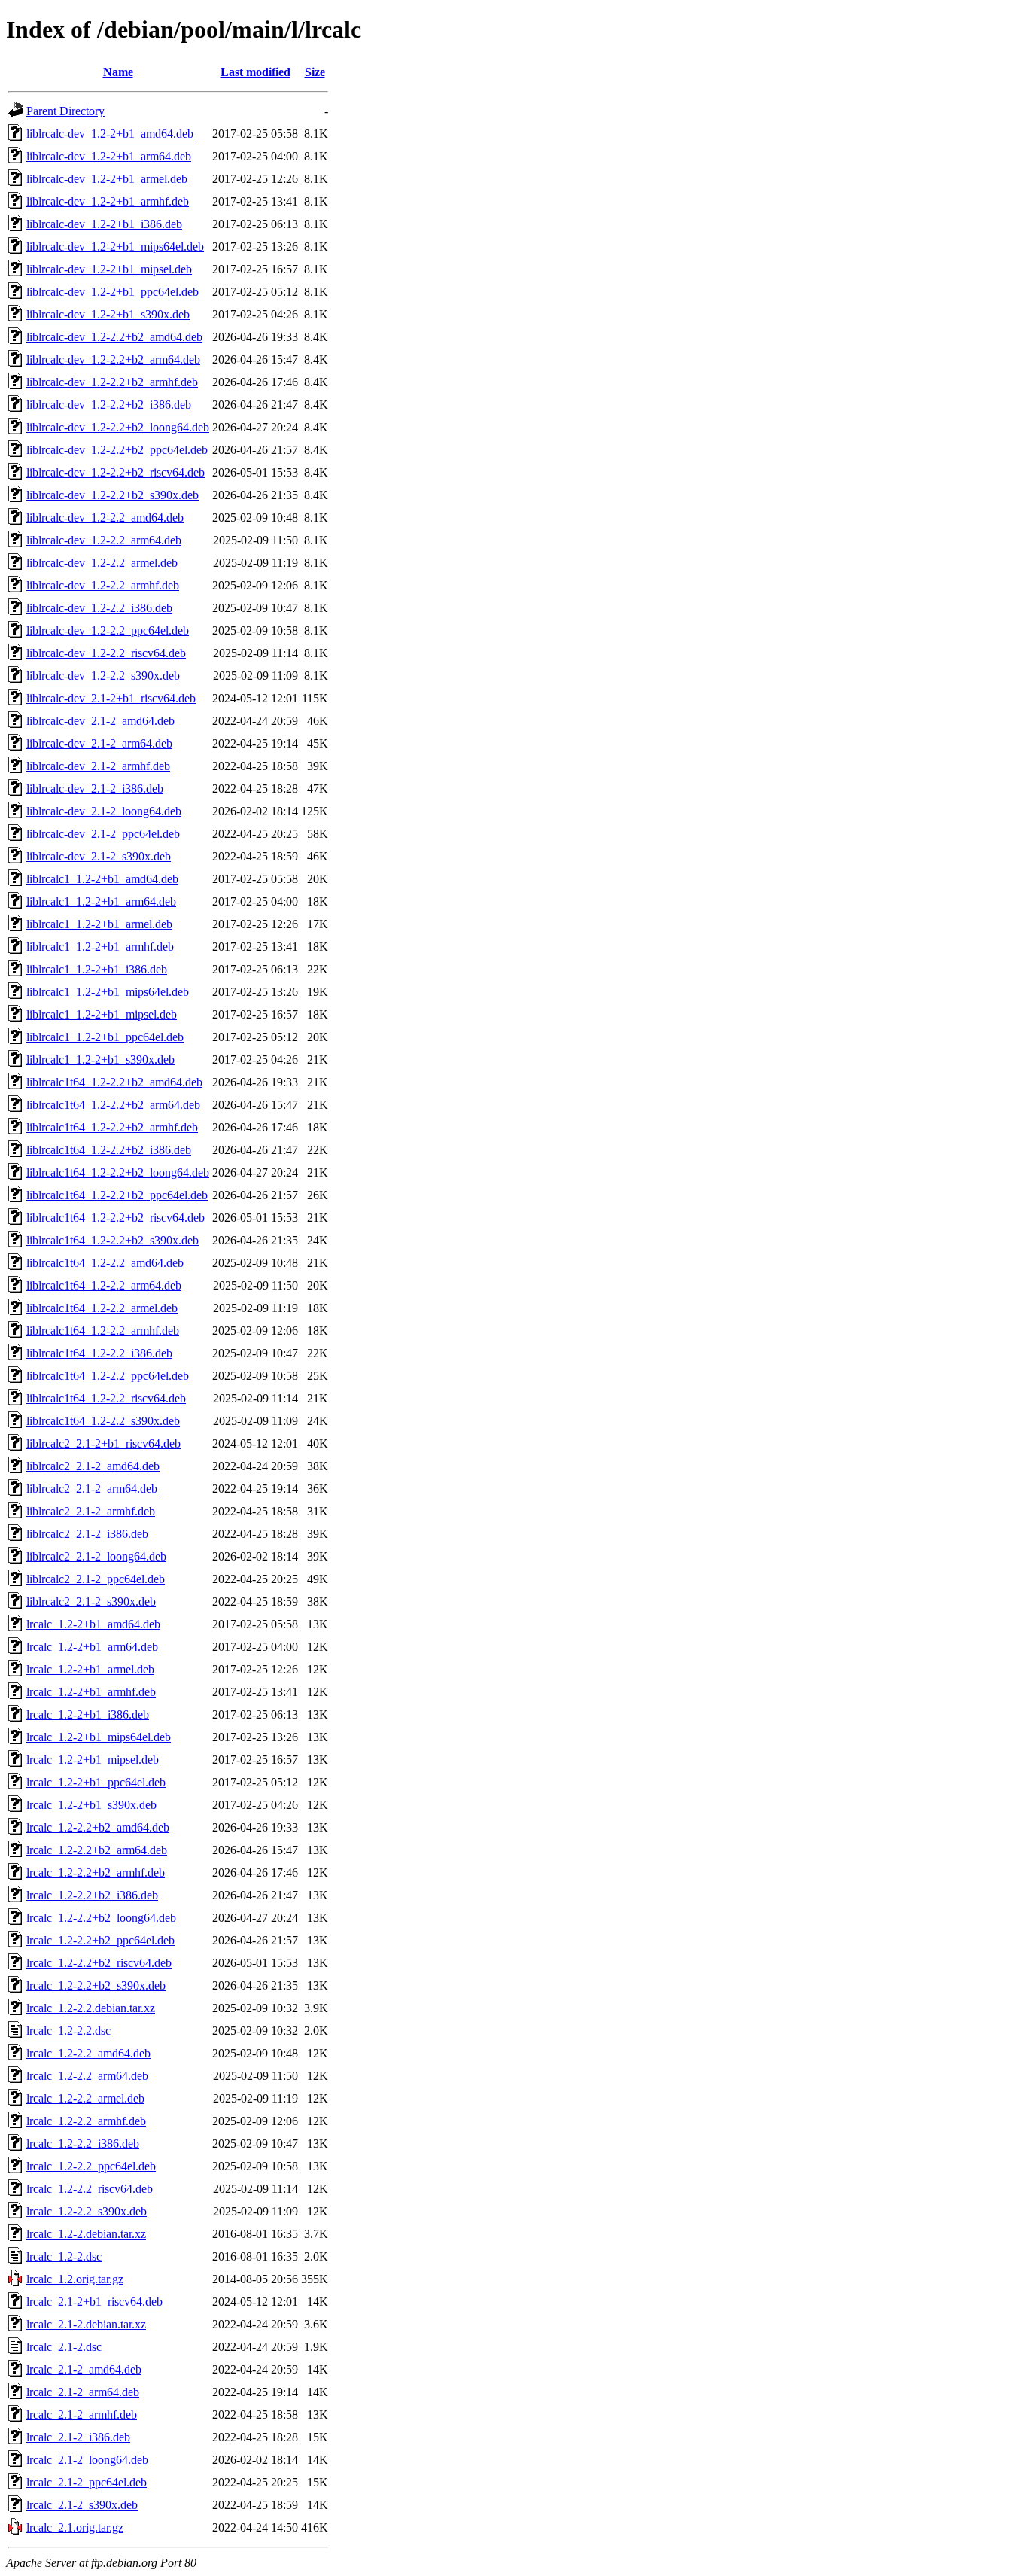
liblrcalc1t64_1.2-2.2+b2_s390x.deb (113, 1240)
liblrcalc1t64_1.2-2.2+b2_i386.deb (109, 1150)
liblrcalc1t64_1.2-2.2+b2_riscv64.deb (116, 1218)
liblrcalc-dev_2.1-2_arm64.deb (99, 743)
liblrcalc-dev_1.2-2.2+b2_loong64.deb (118, 427)
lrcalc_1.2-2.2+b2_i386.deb (92, 1895)
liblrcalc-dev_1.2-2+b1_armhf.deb (108, 201)
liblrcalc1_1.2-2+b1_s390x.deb (100, 1060)
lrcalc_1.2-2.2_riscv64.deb (90, 2189)
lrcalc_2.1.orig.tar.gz (75, 2527)
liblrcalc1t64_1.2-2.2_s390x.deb (103, 1421)
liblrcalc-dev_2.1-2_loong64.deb (104, 811)
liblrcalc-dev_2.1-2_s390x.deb (99, 856)
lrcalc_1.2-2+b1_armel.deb (90, 1669)
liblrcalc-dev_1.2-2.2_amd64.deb (105, 518)
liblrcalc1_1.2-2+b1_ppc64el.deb (105, 1037)
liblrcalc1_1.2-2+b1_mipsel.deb (102, 1014)
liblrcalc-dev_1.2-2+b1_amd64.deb (110, 134)
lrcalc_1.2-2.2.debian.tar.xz (91, 2008)
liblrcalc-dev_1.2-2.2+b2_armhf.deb (112, 382)
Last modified (255, 72)
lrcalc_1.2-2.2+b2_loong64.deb (101, 1918)
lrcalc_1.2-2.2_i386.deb (83, 2144)
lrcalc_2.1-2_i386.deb (78, 2437)
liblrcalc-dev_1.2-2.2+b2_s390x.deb (113, 495)
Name (118, 72)
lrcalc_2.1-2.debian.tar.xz (86, 2324)
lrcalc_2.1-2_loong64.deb (87, 2460)
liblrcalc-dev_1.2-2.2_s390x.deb (103, 676)
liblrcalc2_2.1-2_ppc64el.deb (96, 1579)
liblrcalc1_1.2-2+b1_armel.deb (99, 924)
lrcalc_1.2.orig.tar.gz (75, 2279)
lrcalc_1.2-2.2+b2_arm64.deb (97, 1850)
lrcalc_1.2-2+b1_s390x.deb (91, 1805)
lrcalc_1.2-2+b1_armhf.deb (91, 1692)
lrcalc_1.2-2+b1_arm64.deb (92, 1647)
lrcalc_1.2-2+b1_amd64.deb (93, 1624)
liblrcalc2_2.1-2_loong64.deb (96, 1556)
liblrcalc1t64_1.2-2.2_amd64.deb (105, 1263)
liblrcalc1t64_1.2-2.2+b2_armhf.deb (112, 1127)
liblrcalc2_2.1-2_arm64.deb (92, 1489)
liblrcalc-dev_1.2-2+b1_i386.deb (104, 224)
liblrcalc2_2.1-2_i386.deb (87, 1534)
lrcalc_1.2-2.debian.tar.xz (86, 2234)
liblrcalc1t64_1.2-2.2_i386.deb (99, 1353)
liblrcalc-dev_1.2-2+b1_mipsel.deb (109, 269)
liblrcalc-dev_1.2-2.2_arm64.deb (104, 540)
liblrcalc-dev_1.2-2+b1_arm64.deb (109, 156)
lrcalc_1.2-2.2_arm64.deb (87, 2076)
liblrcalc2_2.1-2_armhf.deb (91, 1511)
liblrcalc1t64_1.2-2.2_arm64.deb (104, 1285)
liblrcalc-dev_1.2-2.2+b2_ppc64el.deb (117, 450)
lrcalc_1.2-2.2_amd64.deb (88, 2053)
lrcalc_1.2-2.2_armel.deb (85, 2098)
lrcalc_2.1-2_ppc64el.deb (87, 2482)
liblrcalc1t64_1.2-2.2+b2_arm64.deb (113, 1105)
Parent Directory (65, 111)
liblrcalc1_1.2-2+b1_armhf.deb (100, 947)
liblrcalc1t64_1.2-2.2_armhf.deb (103, 1331)
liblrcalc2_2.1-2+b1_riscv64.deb (103, 1443)
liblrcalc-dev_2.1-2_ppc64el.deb (103, 834)
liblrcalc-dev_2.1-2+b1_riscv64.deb (111, 698)
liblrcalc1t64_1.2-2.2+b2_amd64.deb (114, 1082)
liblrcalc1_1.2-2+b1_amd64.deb (102, 879)
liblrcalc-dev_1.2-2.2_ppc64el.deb (108, 630)
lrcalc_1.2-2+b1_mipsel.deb (93, 1760)
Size (315, 72)
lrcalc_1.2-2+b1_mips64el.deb (99, 1737)
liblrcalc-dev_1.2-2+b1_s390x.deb (108, 314)
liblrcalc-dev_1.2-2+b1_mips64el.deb (115, 247)
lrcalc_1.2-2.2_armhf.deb (86, 2121)
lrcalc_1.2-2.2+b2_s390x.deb (96, 1985)
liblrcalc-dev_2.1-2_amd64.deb (100, 721)
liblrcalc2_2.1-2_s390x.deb (91, 1602)
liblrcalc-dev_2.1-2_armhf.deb (98, 766)
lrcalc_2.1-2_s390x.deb (82, 2505)
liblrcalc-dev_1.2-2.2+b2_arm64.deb (113, 359)
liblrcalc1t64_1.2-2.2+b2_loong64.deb (118, 1172)
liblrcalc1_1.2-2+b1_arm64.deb (101, 901)
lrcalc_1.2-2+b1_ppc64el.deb (96, 1782)
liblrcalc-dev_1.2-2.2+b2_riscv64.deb (116, 472)
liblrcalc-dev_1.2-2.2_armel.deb (102, 563)
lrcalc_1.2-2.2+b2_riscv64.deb (99, 1963)
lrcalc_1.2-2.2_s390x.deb (87, 2211)
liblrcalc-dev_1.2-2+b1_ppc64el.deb (113, 292)
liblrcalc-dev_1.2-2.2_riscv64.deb (106, 653)
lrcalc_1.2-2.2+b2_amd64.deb (98, 1827)
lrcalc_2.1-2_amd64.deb (84, 2369)
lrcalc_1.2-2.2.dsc (68, 2031)
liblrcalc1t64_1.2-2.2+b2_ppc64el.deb (117, 1195)
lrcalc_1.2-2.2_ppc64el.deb (91, 2166)
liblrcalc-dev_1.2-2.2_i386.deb (99, 608)
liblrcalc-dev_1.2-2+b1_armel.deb (107, 179)
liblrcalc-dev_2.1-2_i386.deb (95, 789)
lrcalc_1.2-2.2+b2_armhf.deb (96, 1873)
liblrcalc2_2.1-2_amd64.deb (93, 1466)
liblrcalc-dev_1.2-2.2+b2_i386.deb (109, 405)
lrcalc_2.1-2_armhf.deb (82, 2415)
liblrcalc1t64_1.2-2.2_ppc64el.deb (108, 1376)
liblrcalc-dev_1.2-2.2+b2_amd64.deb (114, 337)
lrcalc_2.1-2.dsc (64, 2347)
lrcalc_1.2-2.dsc (64, 2256)
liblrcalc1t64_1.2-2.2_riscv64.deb (106, 1398)
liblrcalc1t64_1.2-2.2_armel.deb (102, 1308)
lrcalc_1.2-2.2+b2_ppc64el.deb (100, 1940)
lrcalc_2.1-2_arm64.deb (83, 2392)
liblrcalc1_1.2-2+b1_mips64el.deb (108, 992)
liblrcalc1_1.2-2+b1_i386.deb (97, 969)
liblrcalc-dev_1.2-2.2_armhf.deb (103, 585)
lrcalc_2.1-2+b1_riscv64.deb (94, 2302)
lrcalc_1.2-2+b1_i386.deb (88, 1714)
